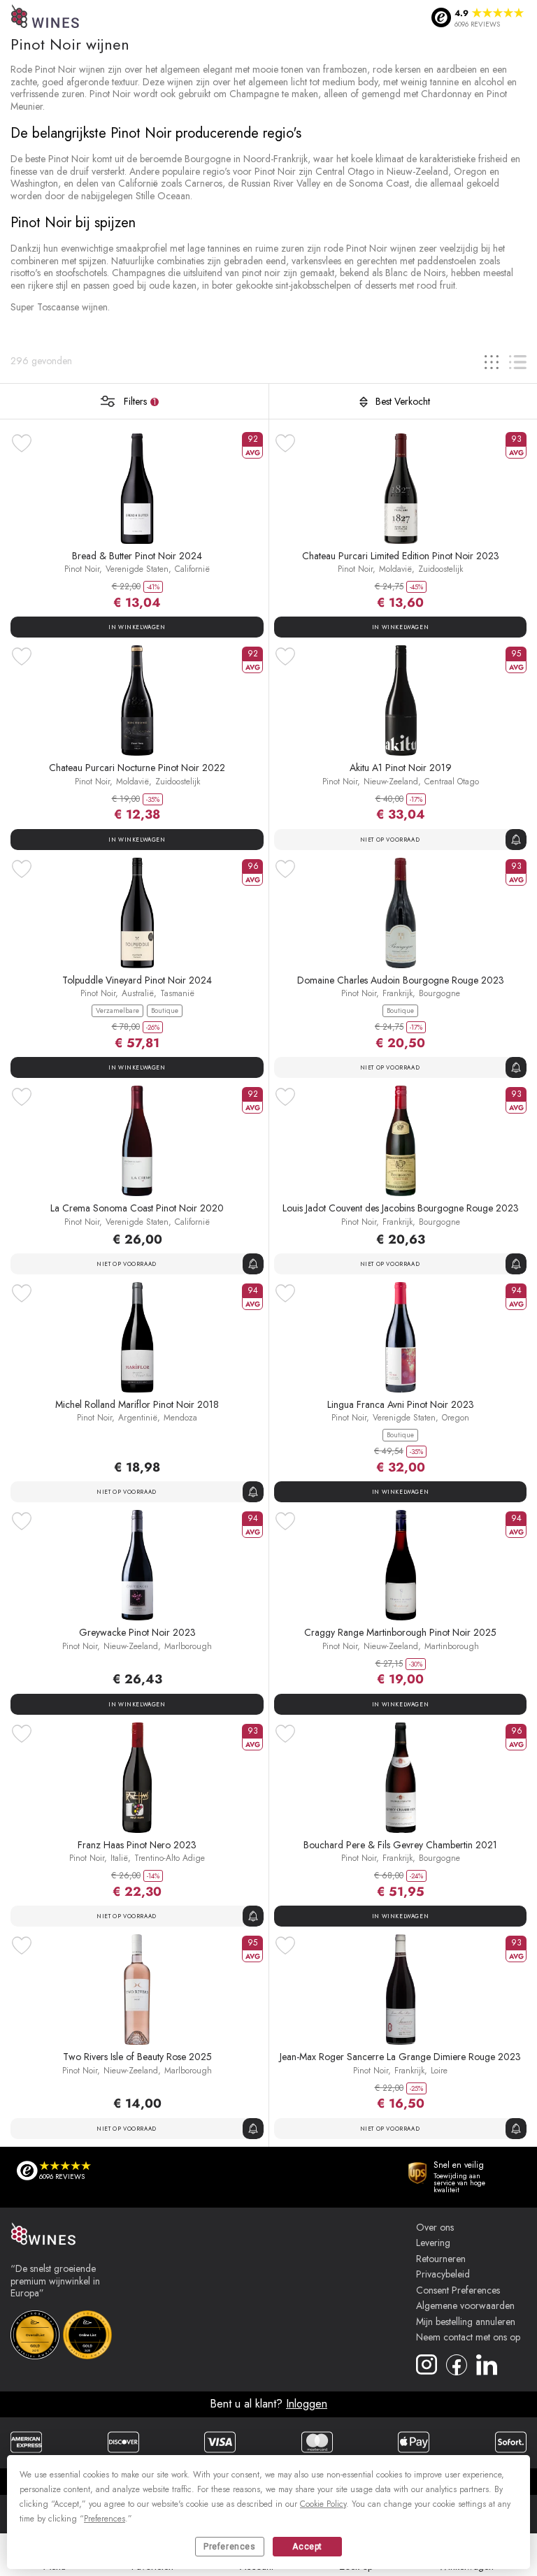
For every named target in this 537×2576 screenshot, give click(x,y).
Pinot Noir (82, 569)
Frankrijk (398, 993)
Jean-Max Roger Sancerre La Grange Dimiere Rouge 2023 (400, 2057)
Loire (439, 2071)
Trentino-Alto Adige (170, 1858)
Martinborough (452, 1646)
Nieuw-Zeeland (391, 782)
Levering (433, 2243)
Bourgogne (439, 993)
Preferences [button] (105, 2519)
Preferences (230, 2547)
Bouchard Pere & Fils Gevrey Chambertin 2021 (400, 1845)
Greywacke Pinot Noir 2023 (137, 1632)
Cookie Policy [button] (323, 2504)
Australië (138, 993)
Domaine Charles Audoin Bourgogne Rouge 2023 (401, 980)
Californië (192, 569)
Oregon (456, 1418)
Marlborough (188, 1646)
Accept (307, 2547)
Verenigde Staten (137, 569)
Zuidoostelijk (441, 569)
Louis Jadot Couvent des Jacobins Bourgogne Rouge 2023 (401, 1208)
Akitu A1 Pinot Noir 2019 (401, 768)
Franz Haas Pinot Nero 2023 (137, 1845)
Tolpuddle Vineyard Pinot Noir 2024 (137, 980)
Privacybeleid (443, 2275)
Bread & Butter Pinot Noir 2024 (137, 556)
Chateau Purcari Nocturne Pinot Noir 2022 (137, 768)
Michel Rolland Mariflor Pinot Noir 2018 (137, 1404)
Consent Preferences (458, 2291)
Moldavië (395, 569)
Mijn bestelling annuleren (466, 2322)
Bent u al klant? (268, 2404)
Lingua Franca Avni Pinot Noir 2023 (401, 1404)
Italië (119, 1858)
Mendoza (180, 1418)
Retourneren (441, 2259)
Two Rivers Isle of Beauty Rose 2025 (137, 2057)
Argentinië (138, 1418)
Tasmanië (177, 993)
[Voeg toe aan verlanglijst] (22, 443)
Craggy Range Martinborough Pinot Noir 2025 (400, 1632)
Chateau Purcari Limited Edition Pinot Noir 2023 (401, 556)
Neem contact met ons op (468, 2338)
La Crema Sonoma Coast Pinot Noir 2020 (137, 1208)
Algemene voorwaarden (465, 2306)
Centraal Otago (452, 782)
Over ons (435, 2228)
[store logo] (46, 18)
